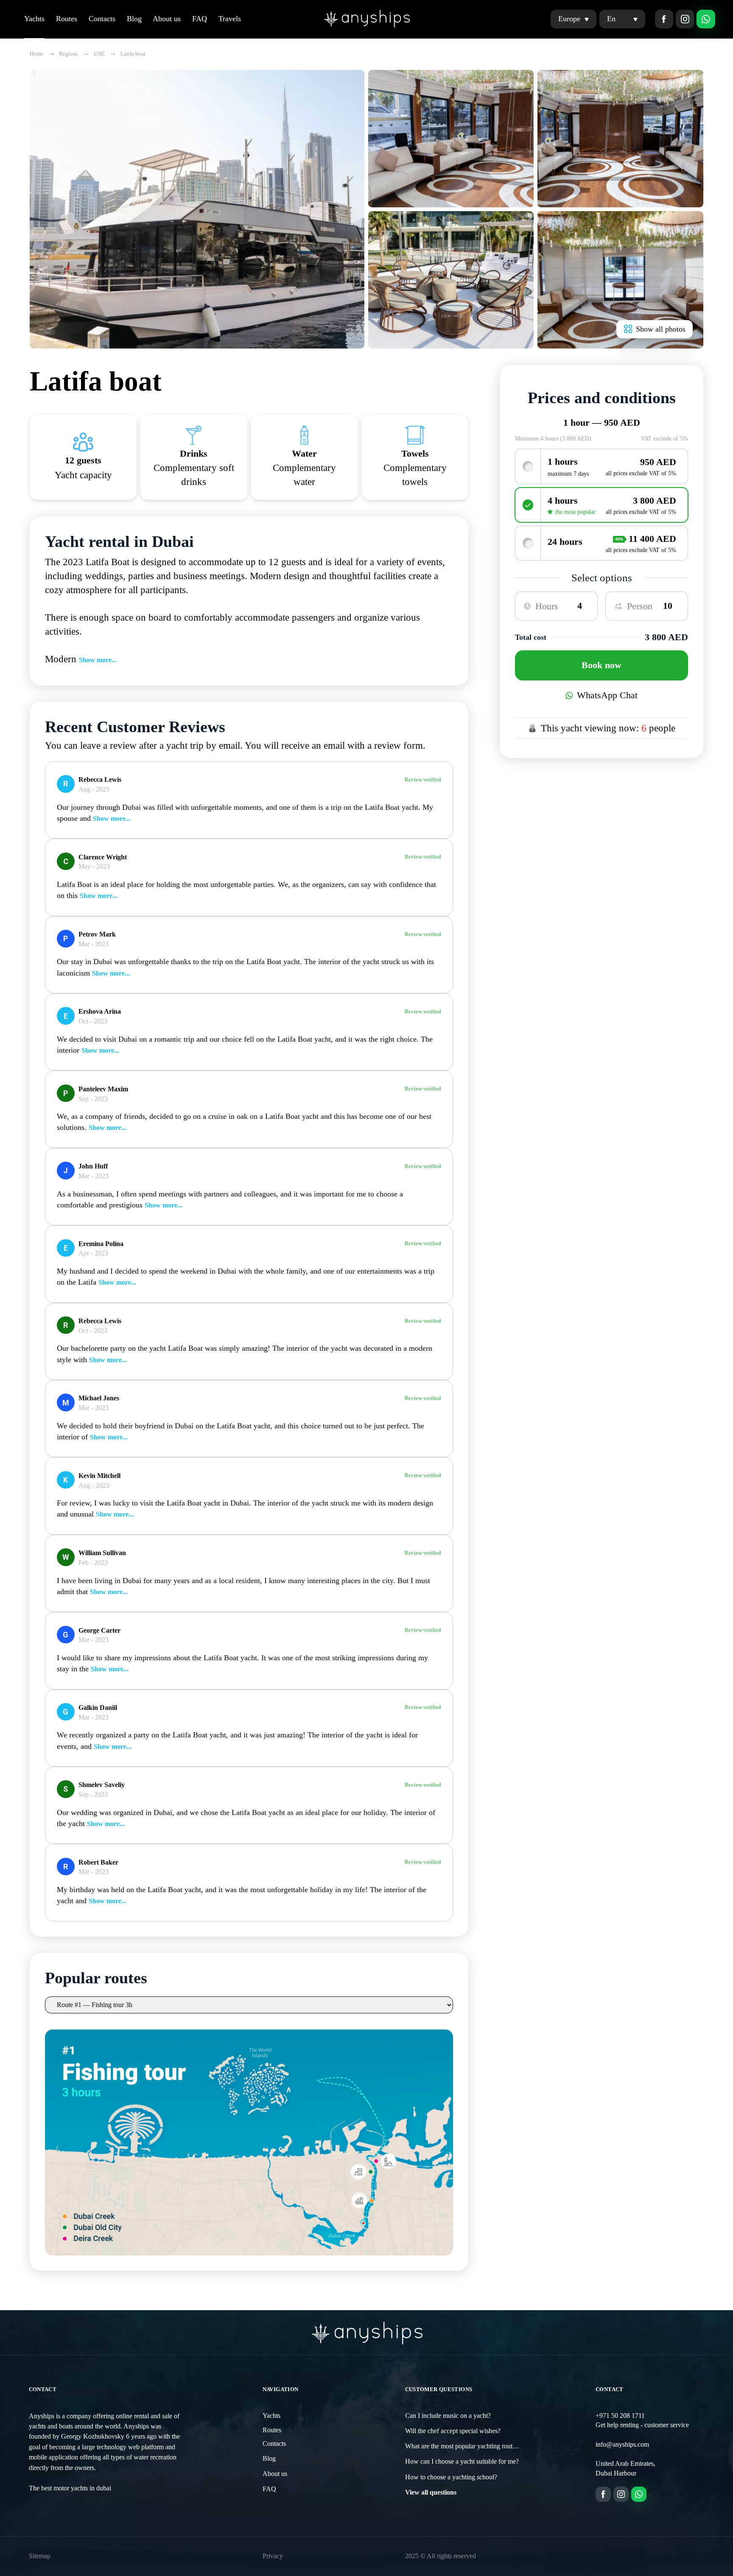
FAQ (200, 19)
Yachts (34, 19)
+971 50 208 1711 (620, 2416)
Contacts (102, 19)
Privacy (273, 2556)
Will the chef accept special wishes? (453, 2431)
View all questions (431, 2492)
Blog (134, 19)
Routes (67, 19)
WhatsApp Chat (607, 695)
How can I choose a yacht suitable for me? (462, 2462)
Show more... (98, 660)
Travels (230, 19)
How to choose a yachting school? (451, 2477)
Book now (602, 665)
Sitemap (40, 2556)
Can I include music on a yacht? (448, 2416)
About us (167, 19)
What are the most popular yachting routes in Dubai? (476, 2446)
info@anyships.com (622, 2445)
